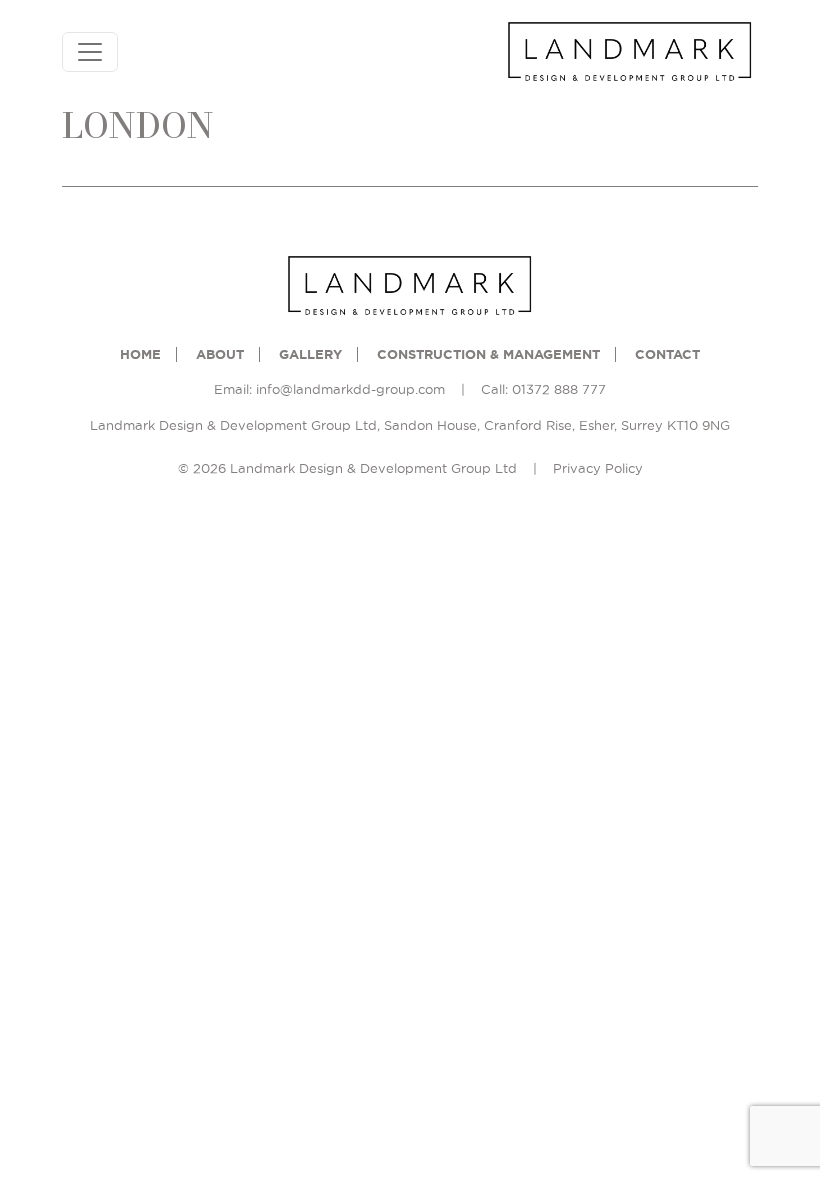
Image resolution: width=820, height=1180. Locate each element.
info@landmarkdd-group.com (350, 389)
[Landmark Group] (630, 52)
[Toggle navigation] (90, 52)
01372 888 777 (559, 389)
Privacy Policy (598, 468)
